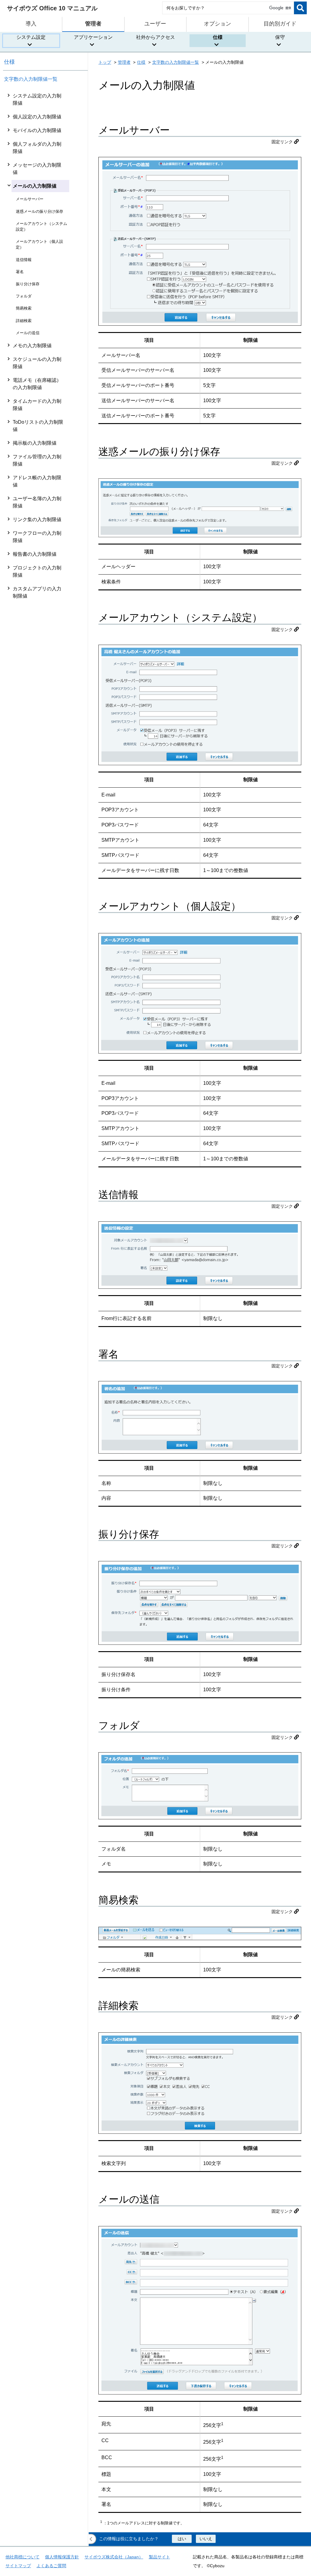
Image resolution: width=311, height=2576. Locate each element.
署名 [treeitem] (20, 272)
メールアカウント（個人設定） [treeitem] (39, 244)
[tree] (46, 1317)
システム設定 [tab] (31, 37)
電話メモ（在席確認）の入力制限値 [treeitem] (37, 384)
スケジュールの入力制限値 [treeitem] (37, 363)
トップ (105, 62)
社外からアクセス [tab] (155, 37)
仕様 (9, 62)
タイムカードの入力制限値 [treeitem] (37, 405)
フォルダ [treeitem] (24, 296)
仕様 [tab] (218, 37)
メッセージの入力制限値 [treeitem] (37, 169)
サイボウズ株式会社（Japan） (114, 2557)
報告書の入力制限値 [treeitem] (35, 554)
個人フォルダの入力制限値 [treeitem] (37, 148)
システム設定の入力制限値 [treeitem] (37, 99)
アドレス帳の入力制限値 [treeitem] (37, 481)
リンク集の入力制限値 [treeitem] (37, 519)
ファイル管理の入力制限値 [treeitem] (37, 460)
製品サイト (159, 2557)
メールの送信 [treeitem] (28, 333)
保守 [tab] (280, 37)
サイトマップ (18, 2566)
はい (182, 2539)
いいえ (206, 2539)
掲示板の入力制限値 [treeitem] (35, 443)
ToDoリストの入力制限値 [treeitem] (38, 426)
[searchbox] (228, 8)
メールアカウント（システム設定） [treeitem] (41, 226)
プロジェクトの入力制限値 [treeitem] (37, 571)
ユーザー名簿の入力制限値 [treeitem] (37, 502)
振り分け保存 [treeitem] (28, 284)
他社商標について (22, 2557)
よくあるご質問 (51, 2566)
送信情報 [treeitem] (24, 260)
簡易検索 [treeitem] (24, 308)
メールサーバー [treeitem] (30, 199)
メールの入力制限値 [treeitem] (35, 186)
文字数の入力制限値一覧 (31, 79)
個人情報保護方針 (62, 2557)
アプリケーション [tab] (93, 37)
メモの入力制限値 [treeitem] (32, 346)
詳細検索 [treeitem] (24, 321)
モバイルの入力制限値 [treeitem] (37, 130)
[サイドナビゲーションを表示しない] (91, 2539)
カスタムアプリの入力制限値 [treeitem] (37, 592)
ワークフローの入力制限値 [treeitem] (37, 537)
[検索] (300, 8)
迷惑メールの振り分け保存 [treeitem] (39, 211)
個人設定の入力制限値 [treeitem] (37, 117)
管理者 (124, 62)
